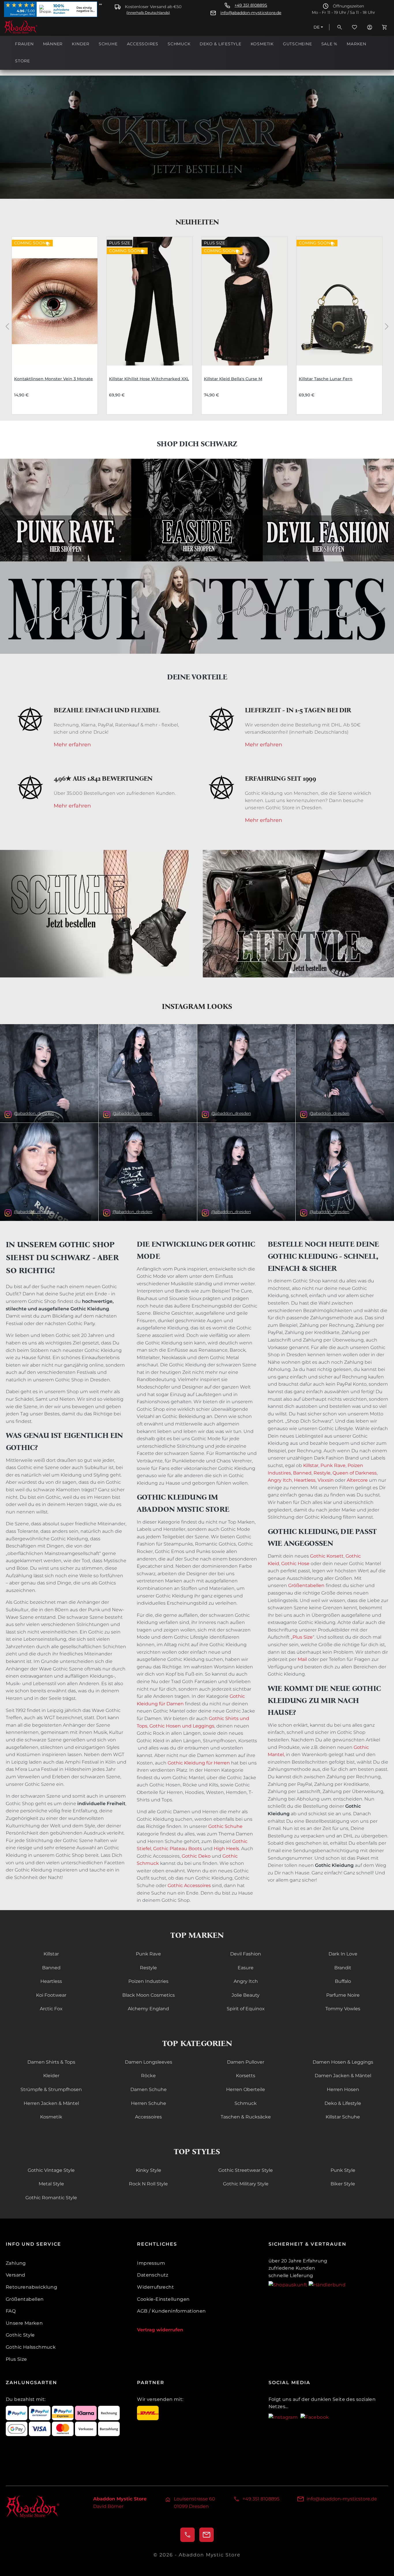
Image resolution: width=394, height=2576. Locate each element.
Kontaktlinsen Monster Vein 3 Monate (54, 379)
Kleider (51, 2076)
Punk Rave (333, 1465)
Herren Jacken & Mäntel (51, 2103)
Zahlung (16, 2263)
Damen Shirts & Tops (51, 2062)
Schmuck (246, 2103)
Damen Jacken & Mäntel (343, 2076)
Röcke (148, 2076)
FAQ (11, 2311)
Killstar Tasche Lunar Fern (326, 379)
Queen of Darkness (354, 1473)
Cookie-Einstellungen (163, 2299)
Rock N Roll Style (148, 2184)
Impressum (151, 2263)
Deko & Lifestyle (343, 2103)
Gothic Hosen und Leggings (182, 1726)
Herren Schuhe (149, 2103)
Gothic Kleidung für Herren (199, 1763)
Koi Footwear (51, 1995)
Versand (16, 2275)
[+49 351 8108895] (187, 2535)
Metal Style (51, 2184)
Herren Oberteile (246, 2089)
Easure (246, 1968)
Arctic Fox (51, 2009)
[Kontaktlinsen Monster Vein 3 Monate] (55, 301)
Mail (302, 1659)
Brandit (343, 1968)
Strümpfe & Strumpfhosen (51, 2089)
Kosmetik (51, 2117)
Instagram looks (197, 1006)
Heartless (305, 1480)
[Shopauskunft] (289, 2284)
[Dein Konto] (369, 27)
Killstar (311, 1465)
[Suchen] (339, 27)
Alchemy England (148, 2009)
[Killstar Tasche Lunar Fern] (339, 301)
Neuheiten (197, 222)
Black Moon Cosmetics (149, 1995)
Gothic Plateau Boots (178, 1849)
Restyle (322, 1473)
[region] (197, 326)
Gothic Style (20, 2335)
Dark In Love (343, 1954)
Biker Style (343, 2184)
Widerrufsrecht (155, 2287)
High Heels (226, 1849)
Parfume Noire (343, 1995)
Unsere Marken (24, 2323)
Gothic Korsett (327, 1556)
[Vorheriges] (7, 326)
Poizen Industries (148, 1981)
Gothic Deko (196, 1856)
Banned (302, 1473)
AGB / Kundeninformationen (171, 2311)
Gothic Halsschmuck (31, 2347)
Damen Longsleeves (149, 2062)
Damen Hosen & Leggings (343, 2062)
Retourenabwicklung (31, 2287)
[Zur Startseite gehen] (33, 27)
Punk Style (343, 2170)
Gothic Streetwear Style (246, 2170)
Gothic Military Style (246, 2184)
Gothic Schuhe (225, 1826)
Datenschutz (153, 2275)
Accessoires (148, 2117)
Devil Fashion (246, 1954)
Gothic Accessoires (189, 1885)
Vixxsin (326, 1480)
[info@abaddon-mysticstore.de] (207, 2535)
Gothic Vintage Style (51, 2170)
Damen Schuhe (149, 2089)
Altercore (357, 1480)
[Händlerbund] (327, 2284)
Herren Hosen (343, 2089)
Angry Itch (280, 1480)
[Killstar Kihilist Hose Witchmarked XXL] (150, 301)
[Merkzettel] (354, 27)
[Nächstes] (387, 326)
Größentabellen (306, 1585)
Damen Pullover (246, 2062)
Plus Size (303, 1637)
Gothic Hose (295, 1564)
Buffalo (343, 1981)
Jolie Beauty (246, 1995)
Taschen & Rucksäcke (246, 2117)
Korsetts (246, 2076)
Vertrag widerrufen (160, 2330)
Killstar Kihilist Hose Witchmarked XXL (149, 379)
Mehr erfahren (72, 745)
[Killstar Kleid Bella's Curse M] (244, 301)
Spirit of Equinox (246, 2009)
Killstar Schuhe (343, 2117)
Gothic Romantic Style (51, 2198)
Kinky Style (149, 2170)
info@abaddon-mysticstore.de (251, 13)
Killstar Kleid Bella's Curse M (233, 379)
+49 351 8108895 (251, 5)
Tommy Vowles (343, 2009)
